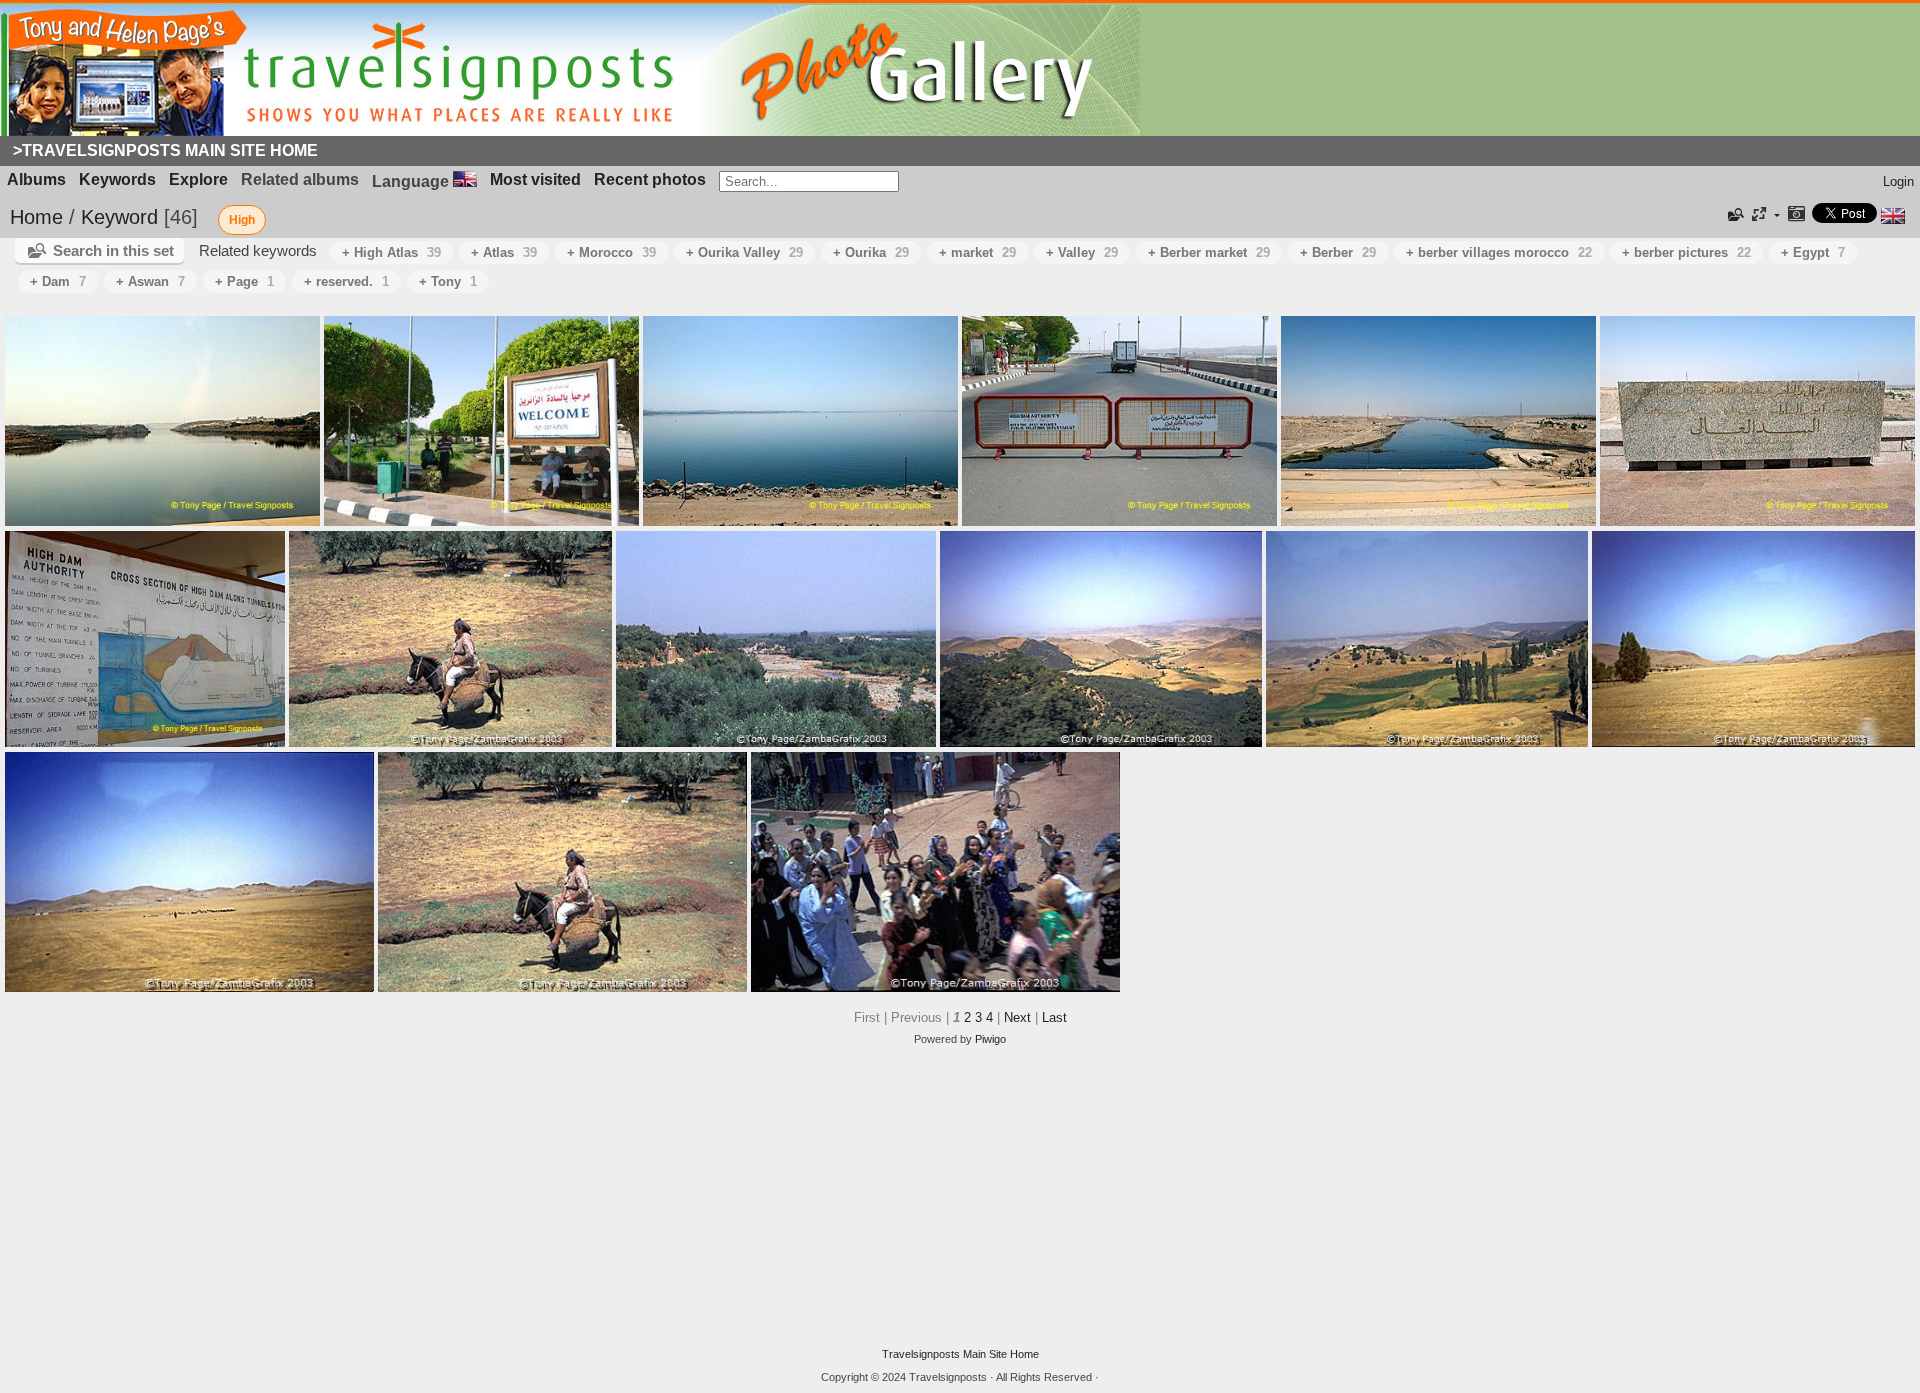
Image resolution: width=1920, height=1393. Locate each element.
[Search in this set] (1734, 215)
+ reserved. (346, 281)
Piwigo (990, 1039)
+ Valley (1082, 252)
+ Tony (448, 281)
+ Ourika (871, 252)
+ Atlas (504, 252)
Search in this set (113, 250)
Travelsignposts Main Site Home (960, 1354)
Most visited (535, 179)
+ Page (244, 281)
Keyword (119, 217)
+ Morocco (611, 252)
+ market (977, 252)
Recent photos (650, 179)
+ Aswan (150, 281)
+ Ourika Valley (744, 252)
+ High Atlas (391, 252)
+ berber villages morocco (1499, 252)
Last (1054, 1017)
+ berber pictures (1686, 252)
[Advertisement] (960, 1197)
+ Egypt (1813, 252)
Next (1017, 1017)
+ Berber (1338, 252)
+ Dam (58, 281)
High (242, 220)
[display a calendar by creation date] (1796, 215)
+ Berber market (1209, 252)
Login (1898, 181)
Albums (36, 179)
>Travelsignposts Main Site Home (165, 150)
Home (36, 217)
